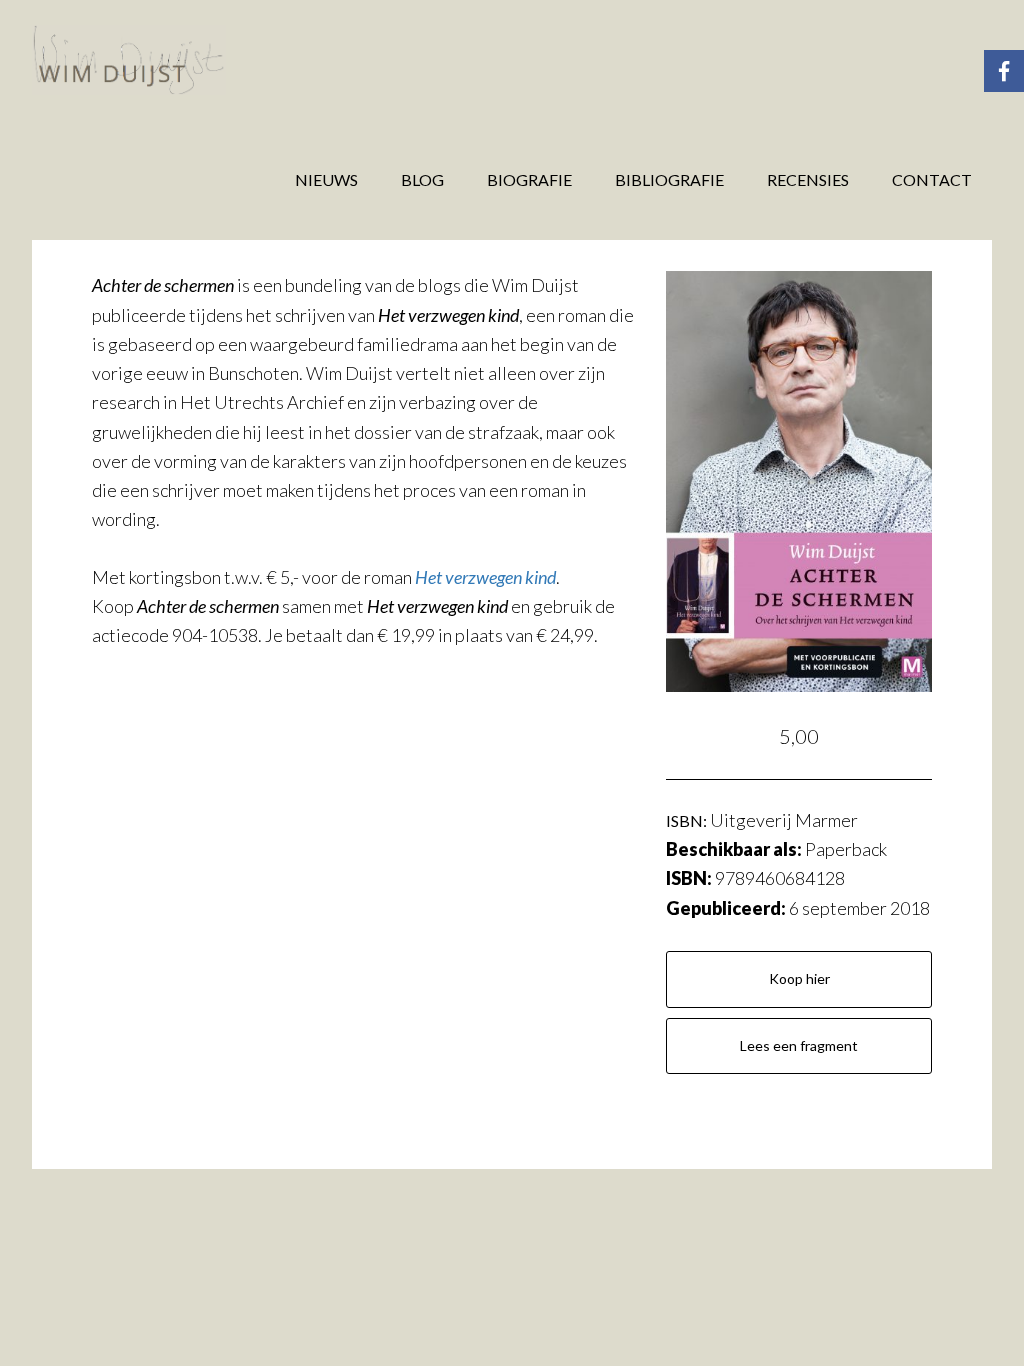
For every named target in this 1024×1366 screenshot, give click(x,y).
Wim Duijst (192, 60)
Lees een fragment (799, 1045)
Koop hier (799, 978)
